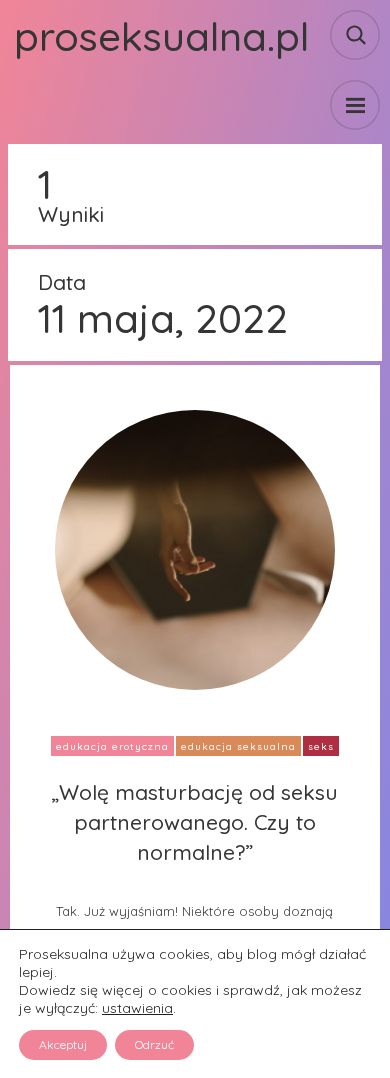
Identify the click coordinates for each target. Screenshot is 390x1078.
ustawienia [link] (137, 1008)
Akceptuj (63, 1044)
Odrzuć (154, 1044)
